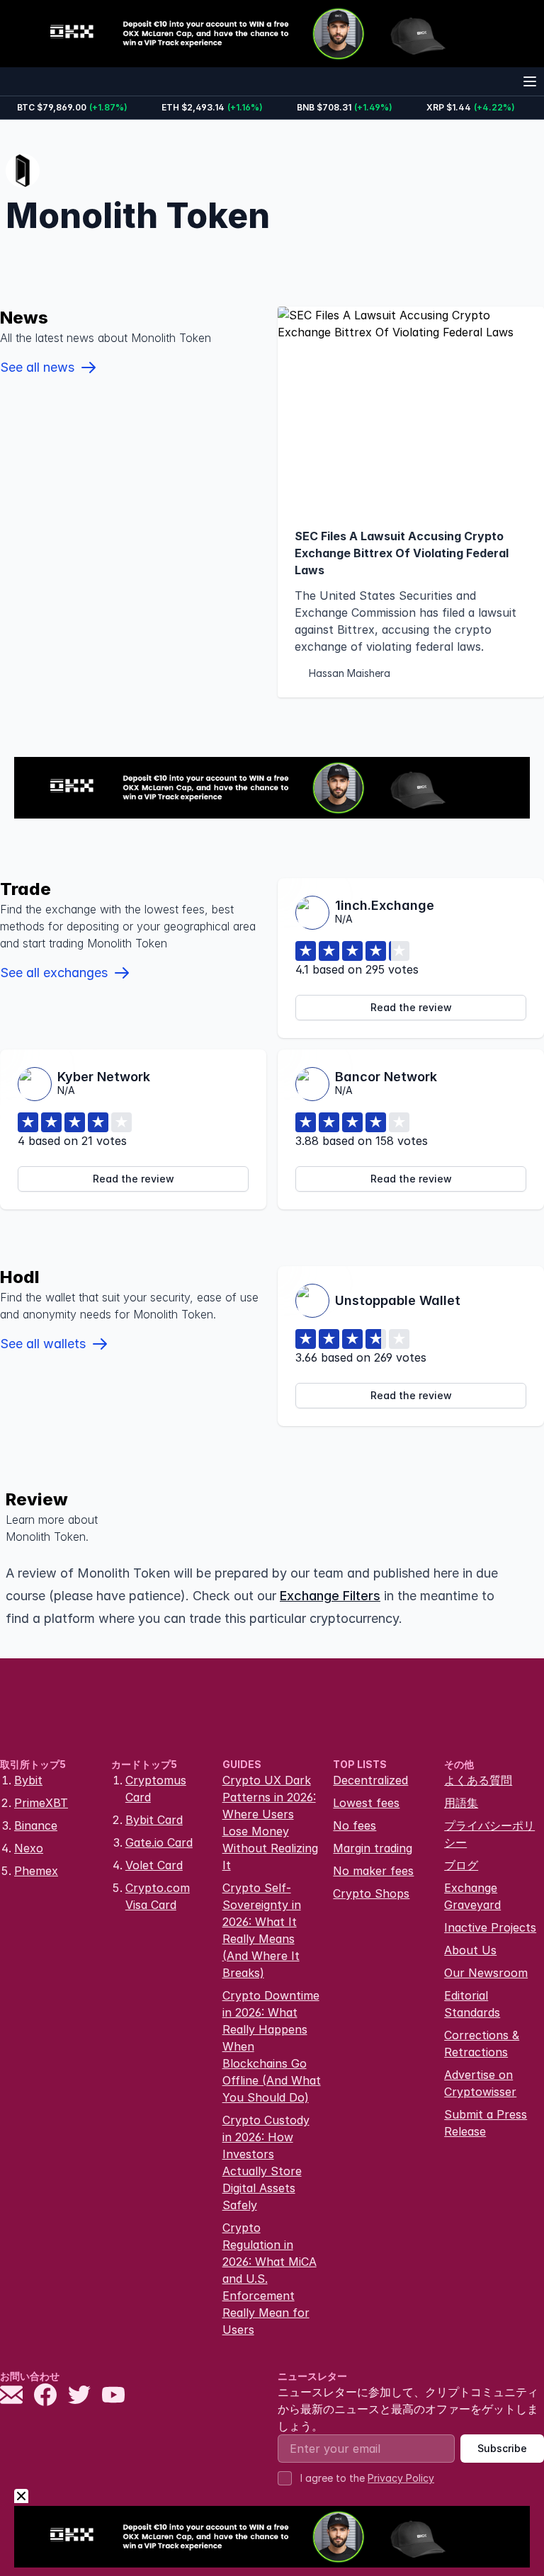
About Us (470, 1950)
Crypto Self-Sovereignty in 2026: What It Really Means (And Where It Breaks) (262, 1930)
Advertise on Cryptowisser (480, 2083)
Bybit (28, 1780)
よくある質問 (478, 1780)
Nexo (29, 1848)
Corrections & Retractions (482, 2044)
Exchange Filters (330, 1596)
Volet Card (154, 1865)
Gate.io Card (159, 1842)
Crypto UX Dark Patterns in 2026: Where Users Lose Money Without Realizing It (270, 1823)
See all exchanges (54, 973)
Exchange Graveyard (472, 1896)
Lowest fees (366, 1803)
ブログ (461, 1865)
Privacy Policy (401, 2478)
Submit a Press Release (486, 2123)
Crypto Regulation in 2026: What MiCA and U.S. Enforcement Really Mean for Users (270, 2279)
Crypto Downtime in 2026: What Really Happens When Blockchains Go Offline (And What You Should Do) (272, 2046)
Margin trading (373, 1848)
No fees (355, 1825)
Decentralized (370, 1780)
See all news (37, 367)
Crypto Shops (371, 1893)
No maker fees (373, 1871)
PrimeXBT (41, 1803)
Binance (36, 1825)
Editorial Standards (472, 2004)
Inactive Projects (490, 1927)
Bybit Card (154, 1820)
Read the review (411, 1007)
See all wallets (43, 1344)
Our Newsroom (486, 1973)
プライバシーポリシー (489, 1834)
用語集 (461, 1803)
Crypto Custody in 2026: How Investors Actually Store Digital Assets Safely (266, 2162)
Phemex (36, 1871)
